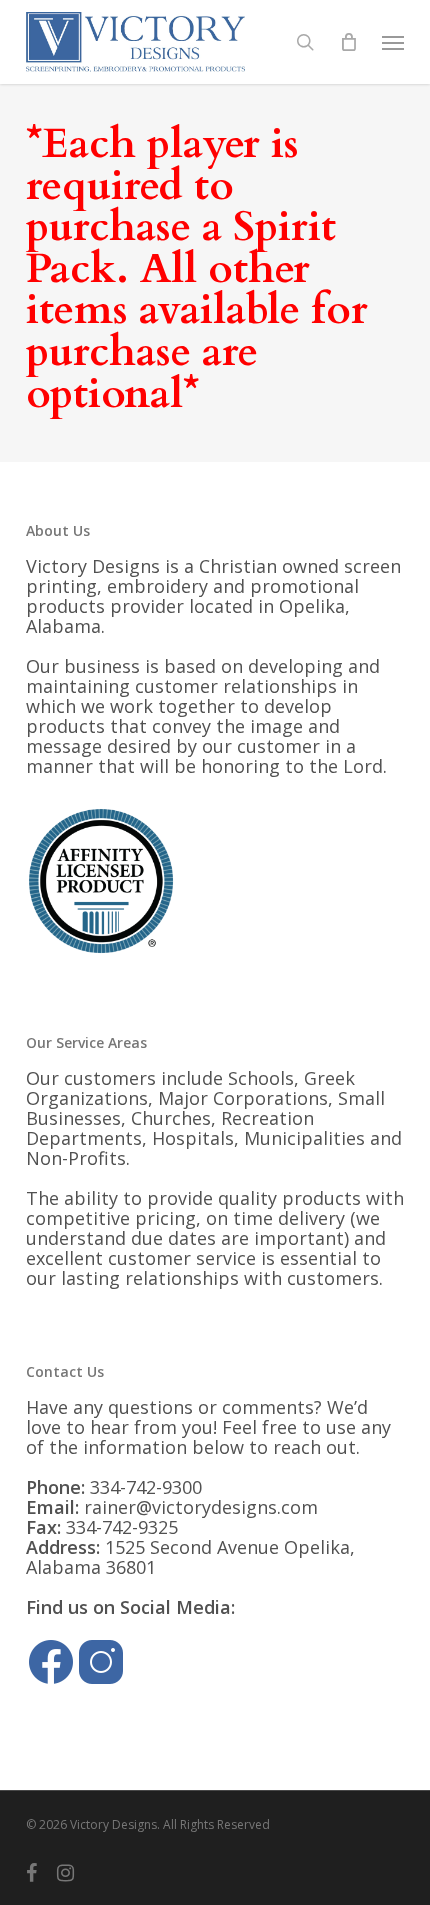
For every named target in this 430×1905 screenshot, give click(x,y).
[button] (393, 42)
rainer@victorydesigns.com (201, 1507)
